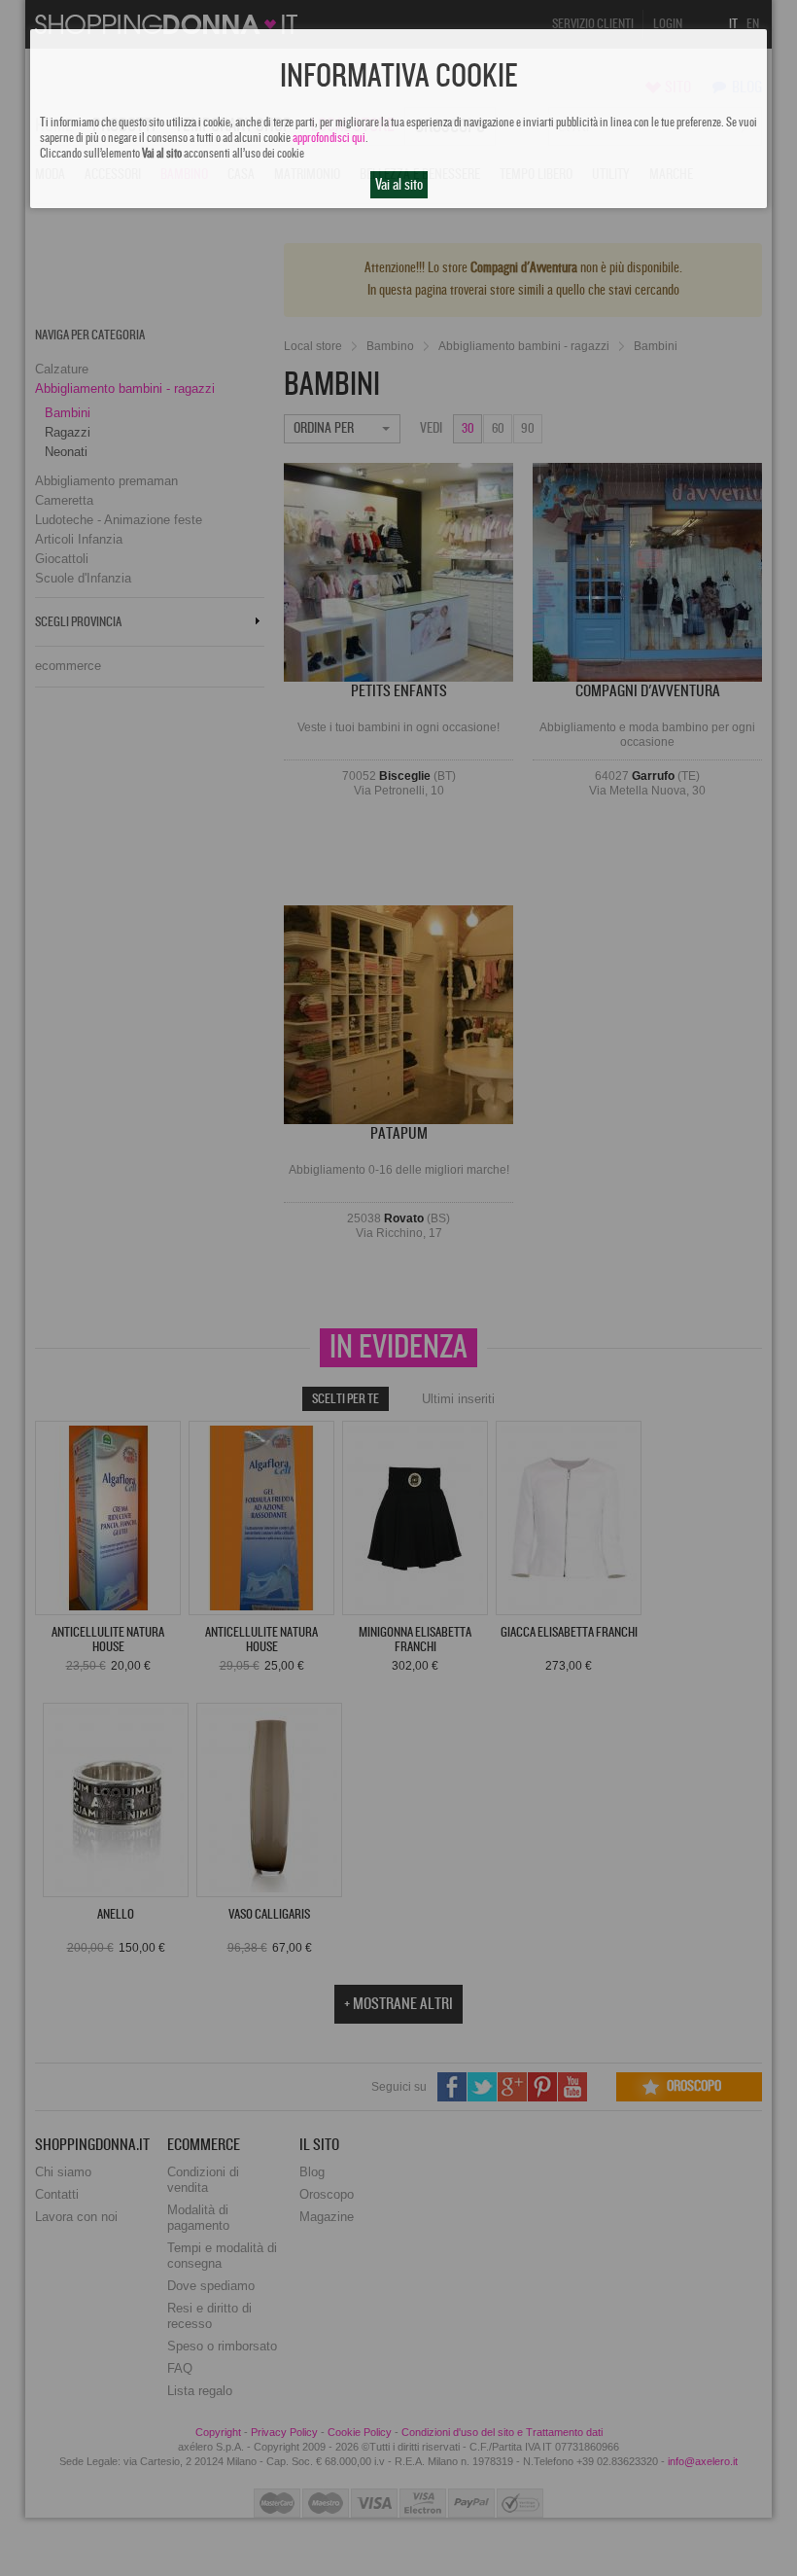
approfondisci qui (329, 138)
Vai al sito (399, 185)
